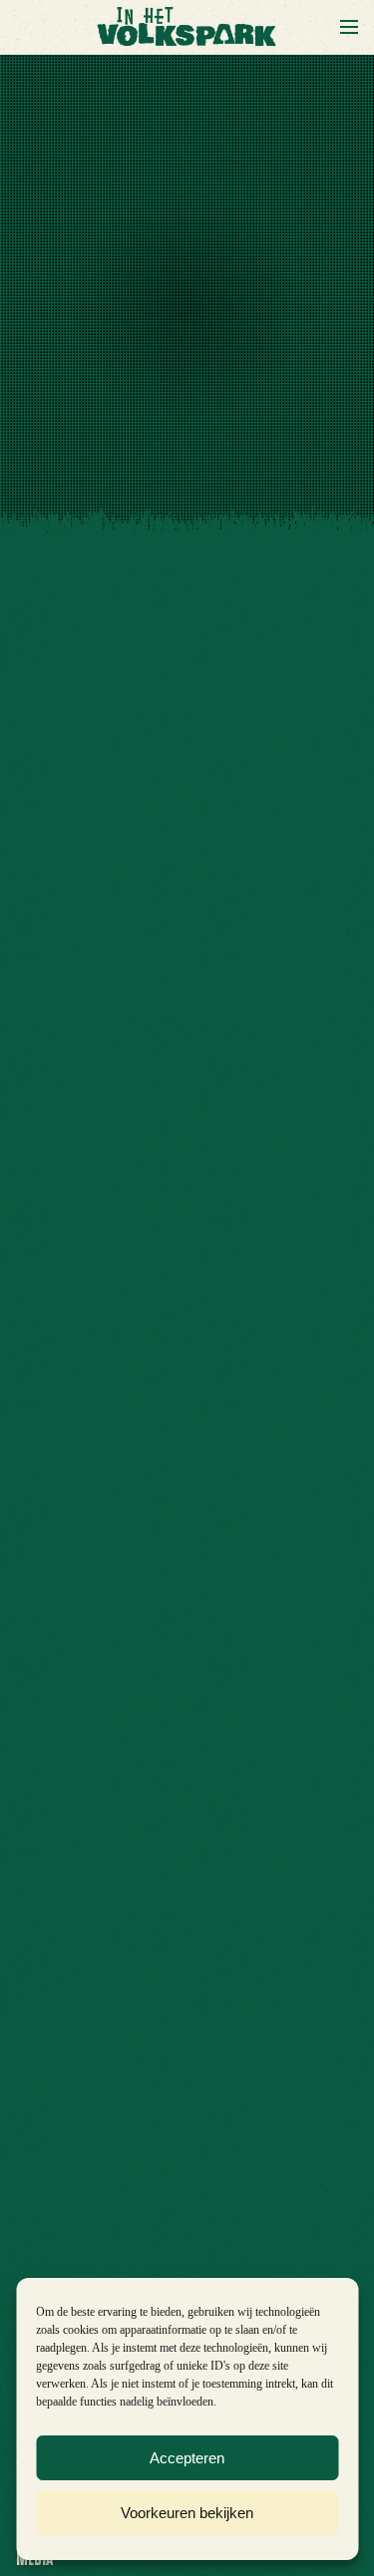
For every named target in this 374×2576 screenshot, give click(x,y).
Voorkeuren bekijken (187, 2513)
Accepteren (187, 2458)
